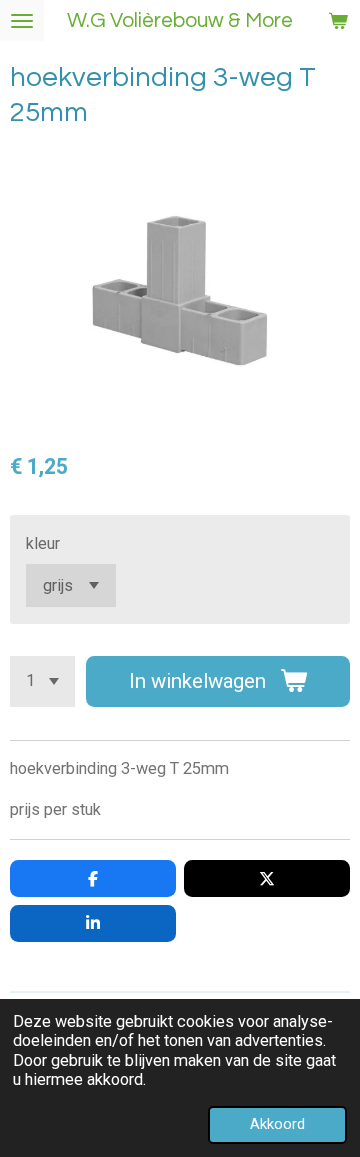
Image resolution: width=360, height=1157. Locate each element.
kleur (43, 543)
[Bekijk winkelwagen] (338, 20)
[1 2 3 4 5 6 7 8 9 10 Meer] (42, 681)
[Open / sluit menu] (22, 20)
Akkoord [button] (277, 1124)
